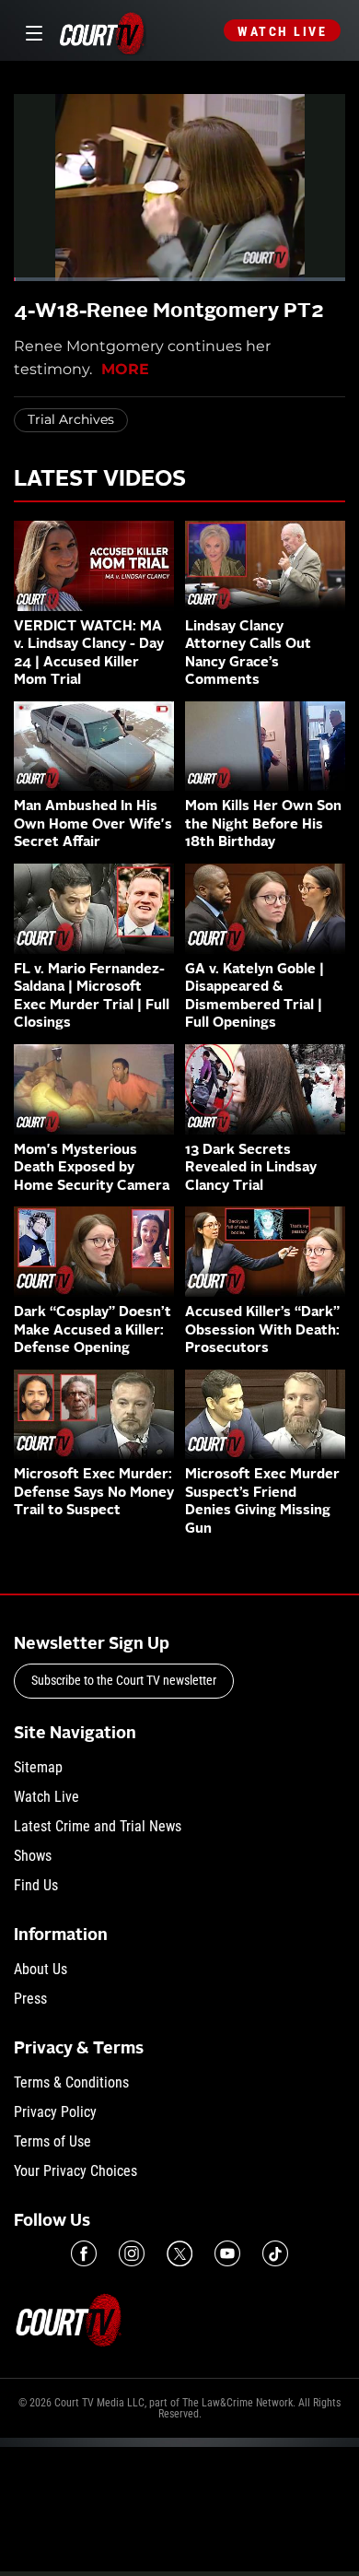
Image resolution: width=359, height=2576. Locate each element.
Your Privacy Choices (75, 2171)
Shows (33, 1856)
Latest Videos (100, 480)
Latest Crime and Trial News (98, 1826)
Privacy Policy (55, 2112)
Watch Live (282, 31)
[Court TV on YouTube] (227, 2253)
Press (30, 1999)
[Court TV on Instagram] (132, 2253)
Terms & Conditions (71, 2082)
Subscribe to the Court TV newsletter (124, 1680)
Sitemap (38, 1767)
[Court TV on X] (179, 2253)
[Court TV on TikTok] (275, 2253)
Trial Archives (71, 419)
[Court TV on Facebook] (84, 2253)
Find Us (36, 1885)
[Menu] (31, 31)
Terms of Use (52, 2141)
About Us (41, 1969)
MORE (125, 369)
